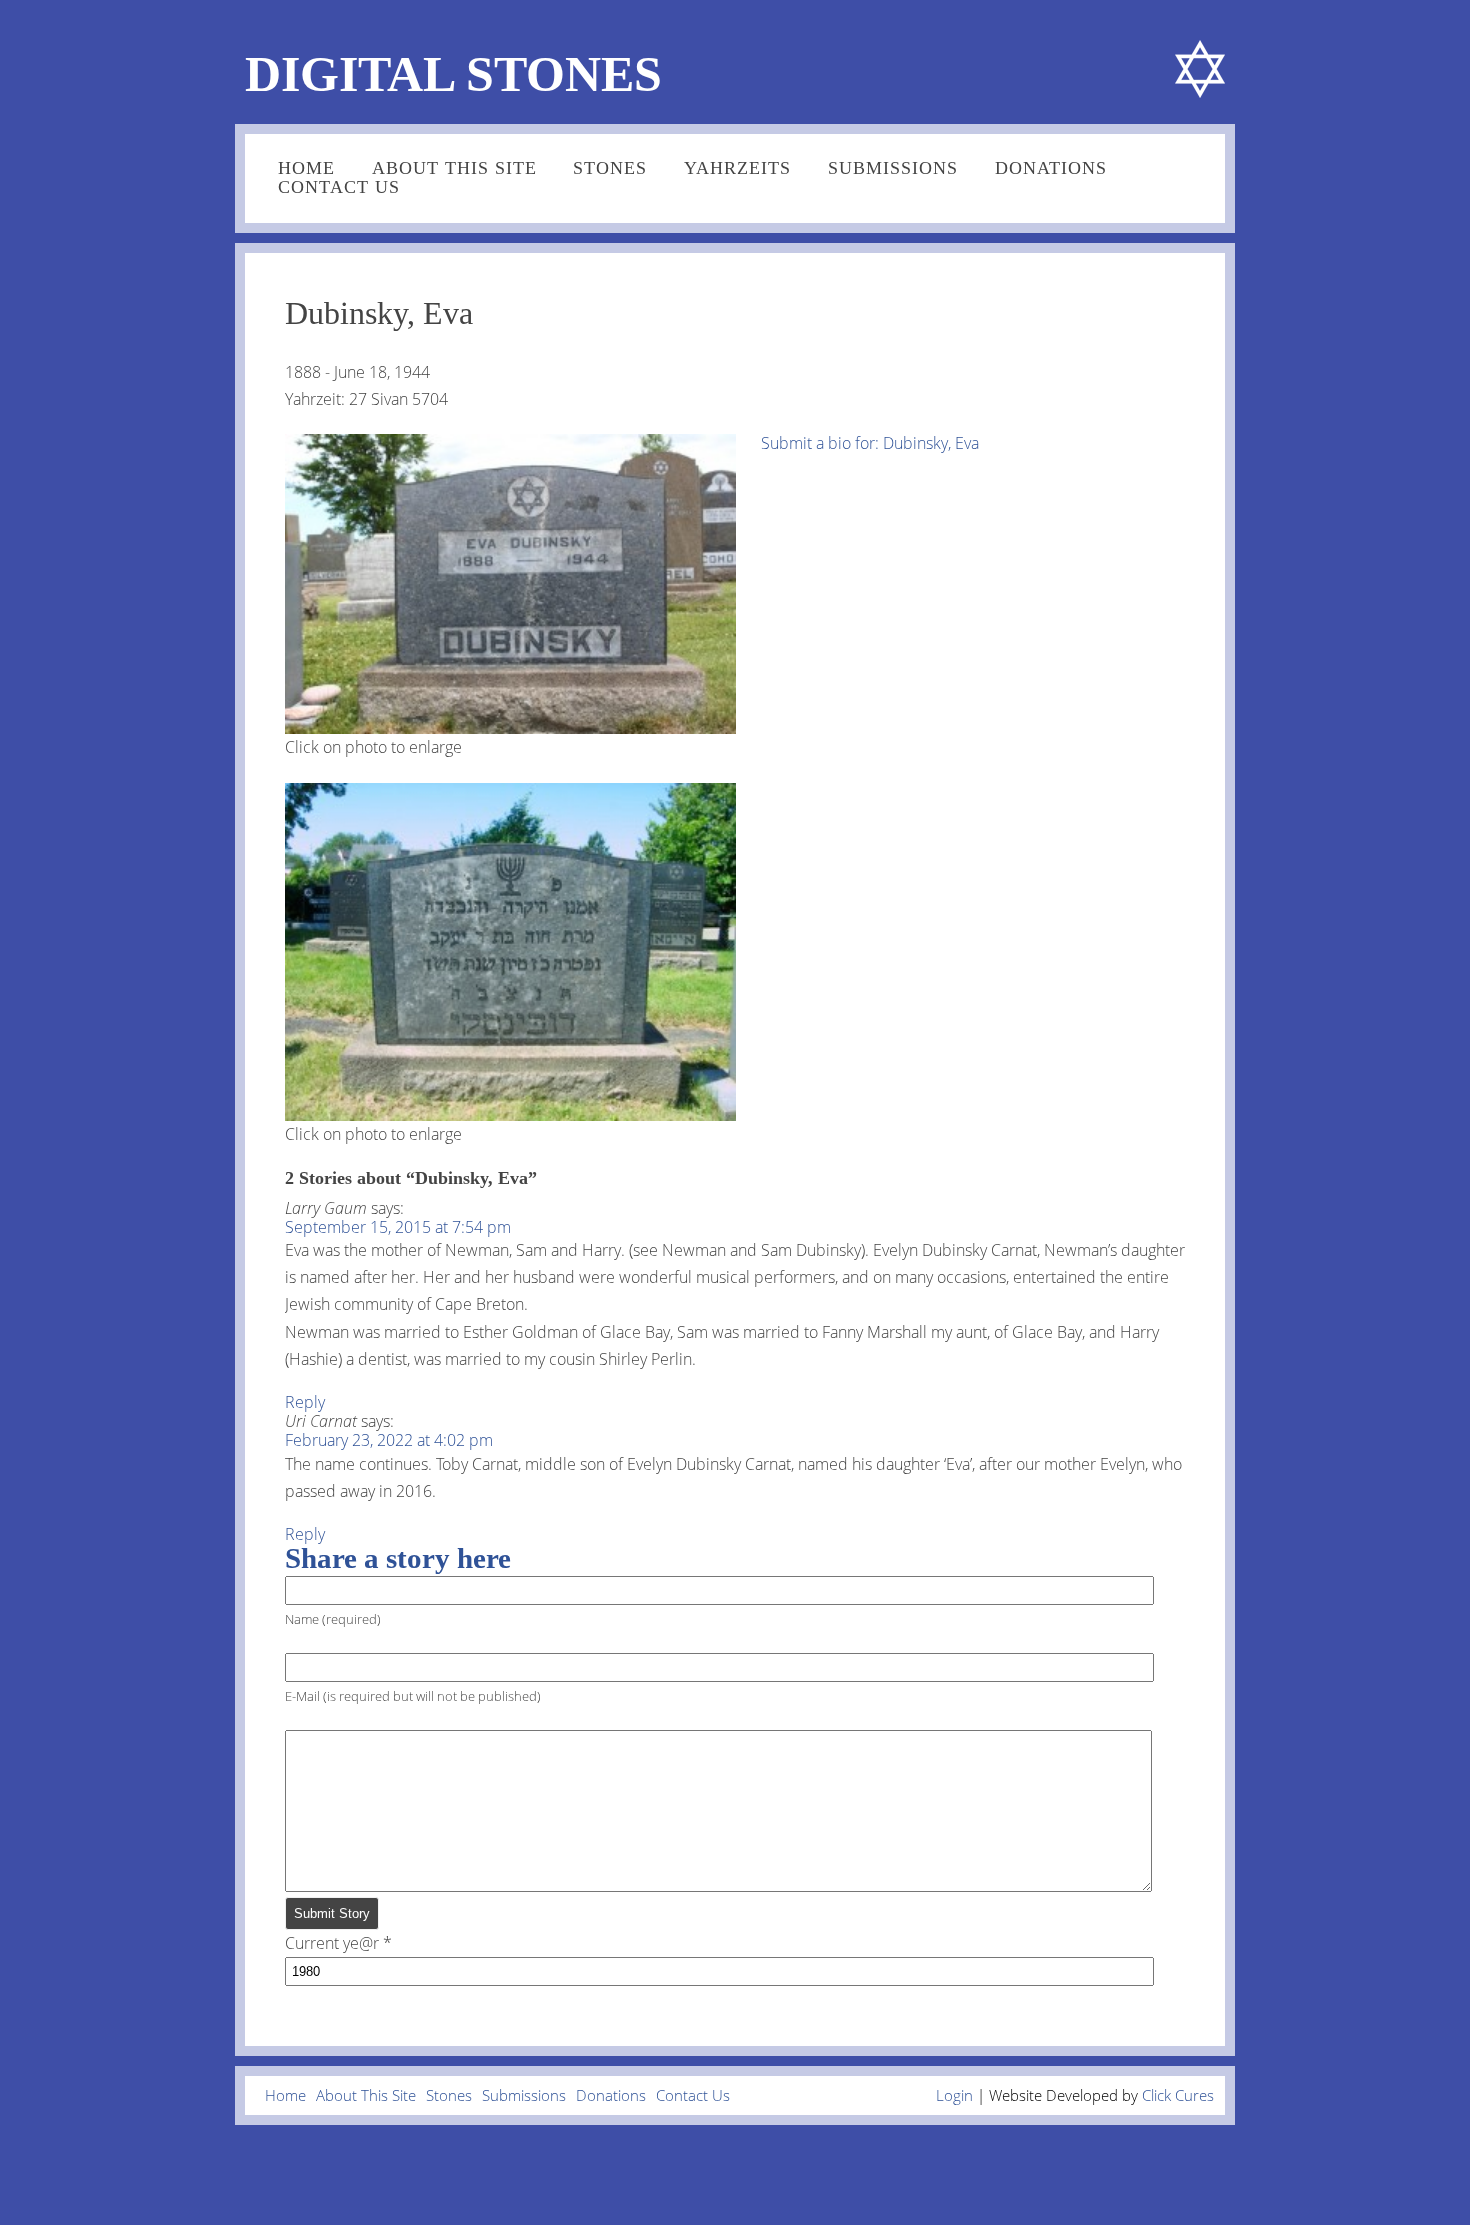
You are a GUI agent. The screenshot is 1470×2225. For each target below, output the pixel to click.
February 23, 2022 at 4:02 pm (389, 1440)
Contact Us (339, 187)
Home (306, 168)
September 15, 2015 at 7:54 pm (398, 1227)
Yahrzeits (737, 168)
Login (954, 2095)
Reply (305, 1402)
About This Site (454, 168)
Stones (610, 168)
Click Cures (1178, 2095)
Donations (1051, 168)
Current (332, 1943)
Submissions (893, 168)
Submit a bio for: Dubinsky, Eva (870, 443)
